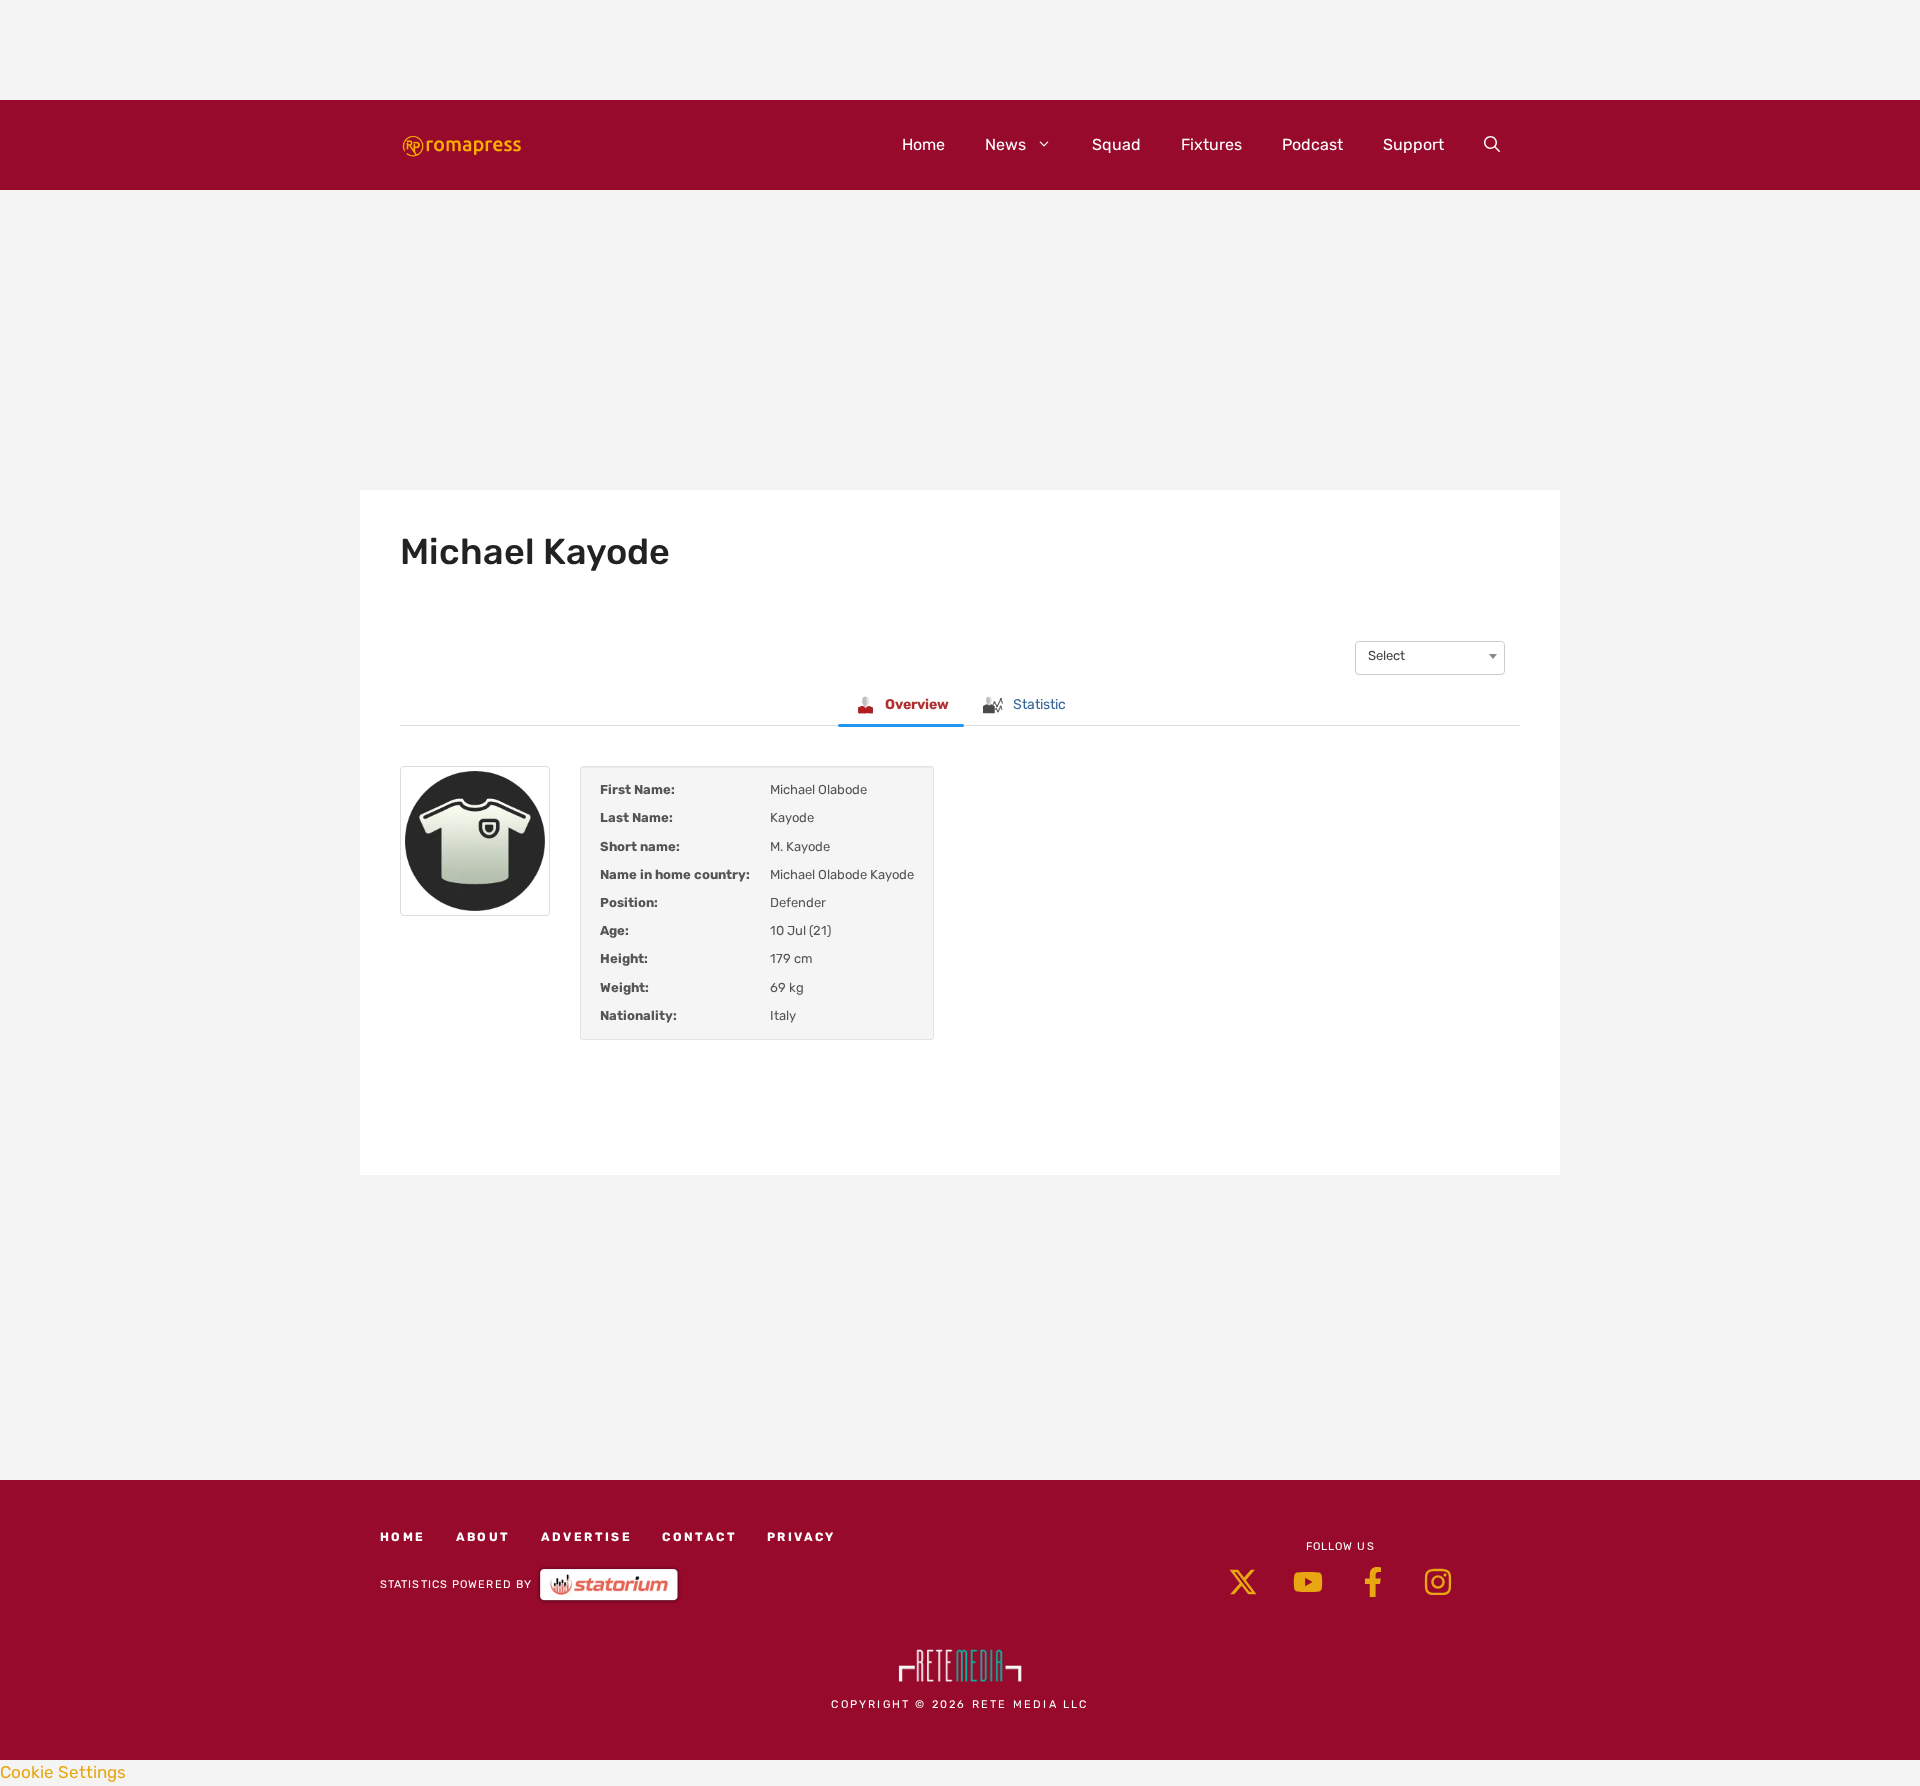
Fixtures (1211, 144)
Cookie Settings (63, 1772)
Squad (1116, 144)
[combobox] (1430, 656)
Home (923, 144)
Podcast (1312, 144)
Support (1413, 144)
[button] (1492, 145)
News (1005, 144)
